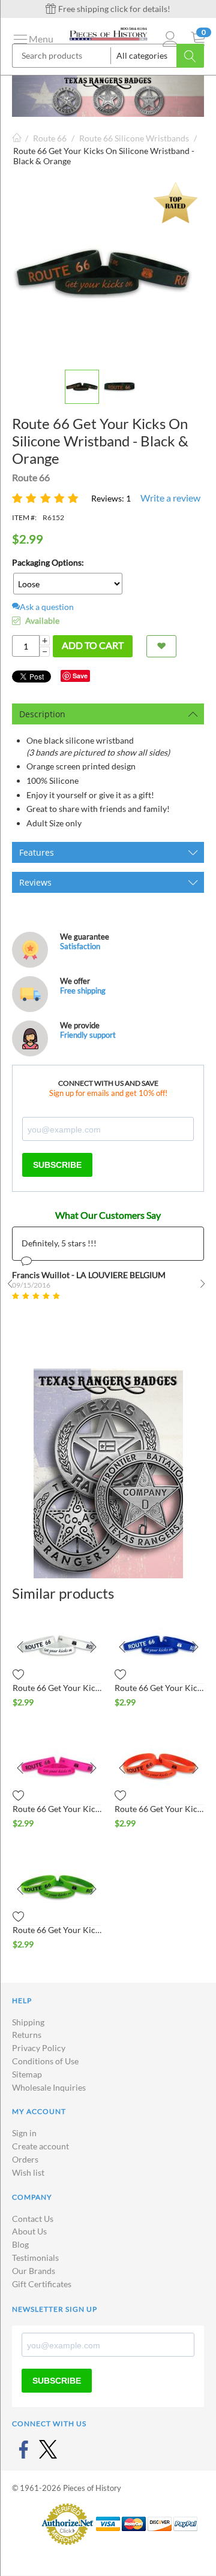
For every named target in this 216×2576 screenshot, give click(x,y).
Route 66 (50, 138)
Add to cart (93, 645)
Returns (27, 2035)
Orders (25, 2159)
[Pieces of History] (108, 33)
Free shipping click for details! (113, 9)
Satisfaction (80, 946)
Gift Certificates (42, 2284)
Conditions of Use (45, 2061)
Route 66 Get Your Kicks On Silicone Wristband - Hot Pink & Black (57, 1809)
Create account (40, 2146)
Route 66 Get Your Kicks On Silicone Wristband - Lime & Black (57, 1930)
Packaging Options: (48, 562)
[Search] (190, 56)
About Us (29, 2231)
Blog (20, 2244)
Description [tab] (42, 714)
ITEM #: (24, 517)
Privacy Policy (39, 2048)
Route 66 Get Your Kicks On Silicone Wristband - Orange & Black (159, 1809)
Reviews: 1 (111, 498)
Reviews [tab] (35, 882)
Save (80, 676)
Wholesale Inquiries (49, 2087)
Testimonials (35, 2258)
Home (17, 138)
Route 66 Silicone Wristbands (134, 138)
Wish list (28, 2172)
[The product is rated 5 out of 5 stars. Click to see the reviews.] (47, 498)
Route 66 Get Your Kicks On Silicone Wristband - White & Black (57, 1688)
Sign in (24, 2133)
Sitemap (27, 2074)
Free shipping (83, 990)
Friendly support (88, 1035)
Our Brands (34, 2271)
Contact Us (33, 2219)
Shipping (28, 2022)
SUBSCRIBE (57, 1165)
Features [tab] (37, 852)
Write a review (170, 498)
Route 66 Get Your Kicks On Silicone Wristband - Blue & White (159, 1688)
